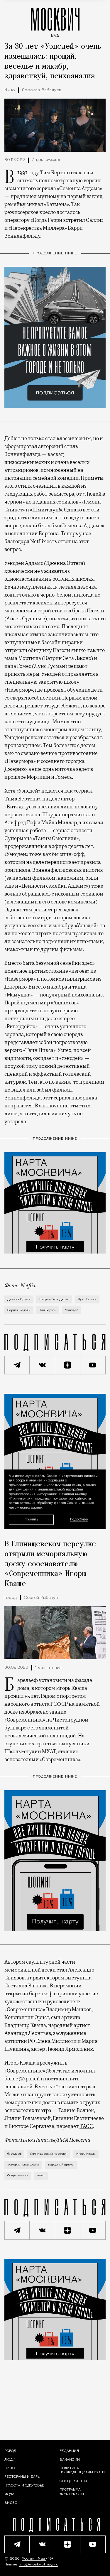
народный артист (61, 2165)
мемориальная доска (23, 2165)
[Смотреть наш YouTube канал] (93, 1365)
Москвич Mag (34, 2559)
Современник (18, 2176)
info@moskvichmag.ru (39, 2565)
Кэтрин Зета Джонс (54, 1299)
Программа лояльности (72, 2492)
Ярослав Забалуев (42, 90)
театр (41, 2176)
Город (11, 1598)
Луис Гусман (87, 1299)
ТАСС (86, 2126)
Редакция (69, 2451)
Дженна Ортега (19, 1299)
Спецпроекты (73, 2481)
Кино (10, 90)
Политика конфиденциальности (82, 2470)
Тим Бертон (48, 1310)
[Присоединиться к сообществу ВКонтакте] (42, 1365)
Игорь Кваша (86, 2154)
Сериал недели (19, 1310)
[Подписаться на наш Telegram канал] (17, 1365)
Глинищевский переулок (49, 2154)
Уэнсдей (72, 1310)
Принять (31, 1519)
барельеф (14, 2154)
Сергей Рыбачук (41, 1598)
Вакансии (70, 2460)
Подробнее (79, 1520)
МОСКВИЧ (55, 21)
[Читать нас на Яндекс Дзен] (68, 1365)
